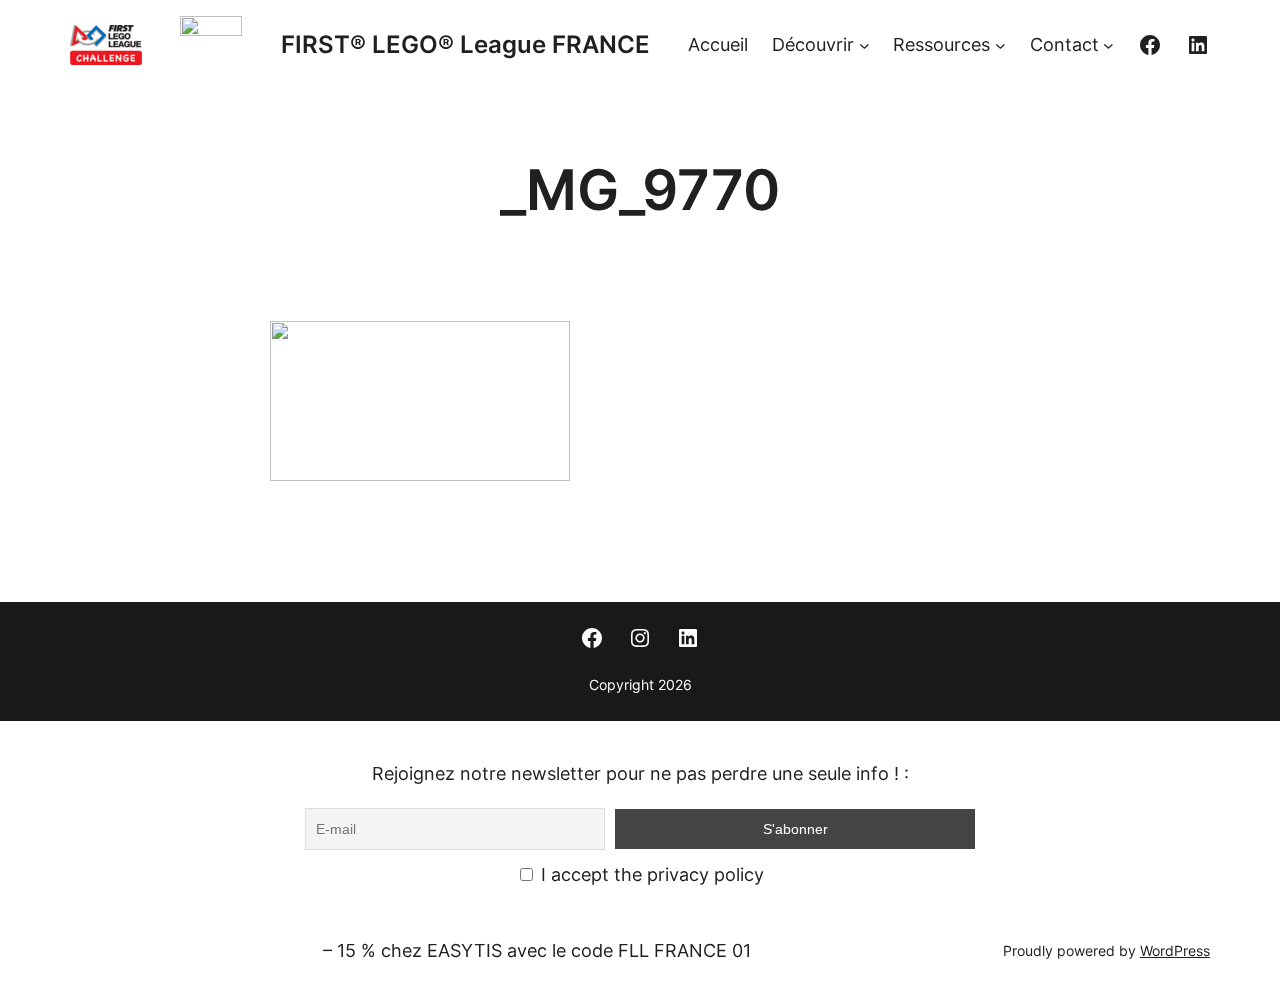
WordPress (1175, 951)
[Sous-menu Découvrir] (864, 45)
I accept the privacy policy (650, 874)
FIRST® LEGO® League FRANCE (465, 44)
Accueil (718, 44)
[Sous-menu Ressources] (1000, 45)
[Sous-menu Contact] (1108, 45)
